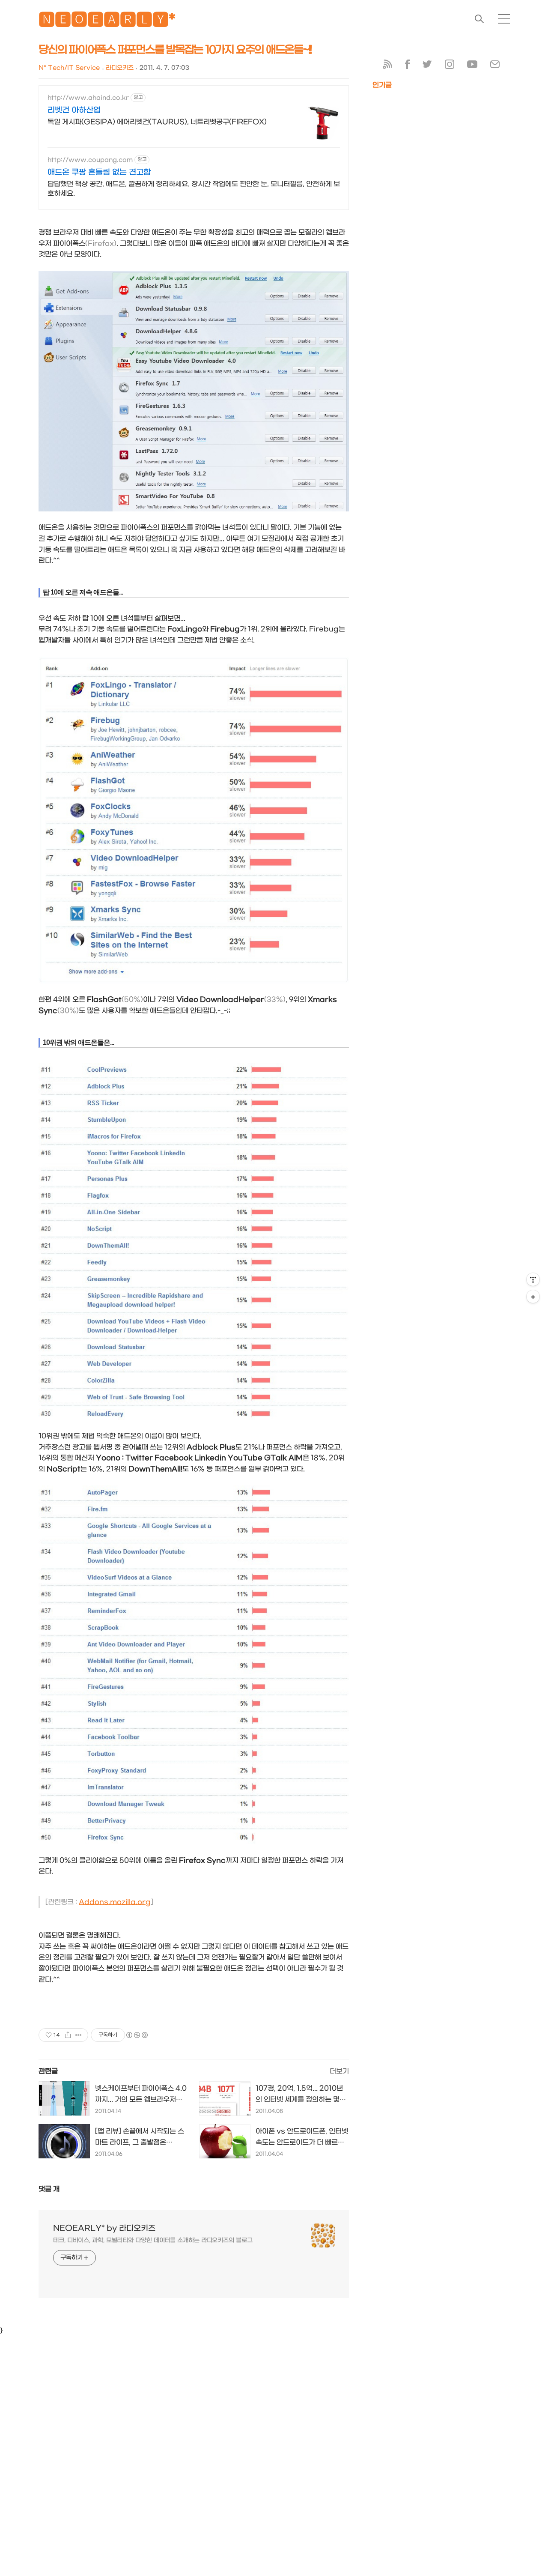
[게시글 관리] (79, 2035)
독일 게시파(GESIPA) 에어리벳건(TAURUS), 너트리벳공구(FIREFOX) (157, 122)
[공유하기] (68, 2035)
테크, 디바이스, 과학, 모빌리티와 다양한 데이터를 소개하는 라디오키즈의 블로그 (153, 2240)
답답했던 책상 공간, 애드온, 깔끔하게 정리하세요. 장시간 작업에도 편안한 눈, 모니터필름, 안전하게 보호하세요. (194, 189)
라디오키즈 (120, 68)
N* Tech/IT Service (69, 68)
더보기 (339, 2071)
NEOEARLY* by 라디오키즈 (104, 2228)
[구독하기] (533, 1297)
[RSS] (387, 66)
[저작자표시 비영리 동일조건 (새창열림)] (137, 2035)
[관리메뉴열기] (533, 1279)
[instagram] (450, 66)
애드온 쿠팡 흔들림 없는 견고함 (99, 172)
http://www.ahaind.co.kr (88, 98)
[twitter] (427, 66)
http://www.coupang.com (90, 160)
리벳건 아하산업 (74, 110)
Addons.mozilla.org (115, 1902)
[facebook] (407, 66)
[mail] (495, 66)
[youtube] (472, 66)
